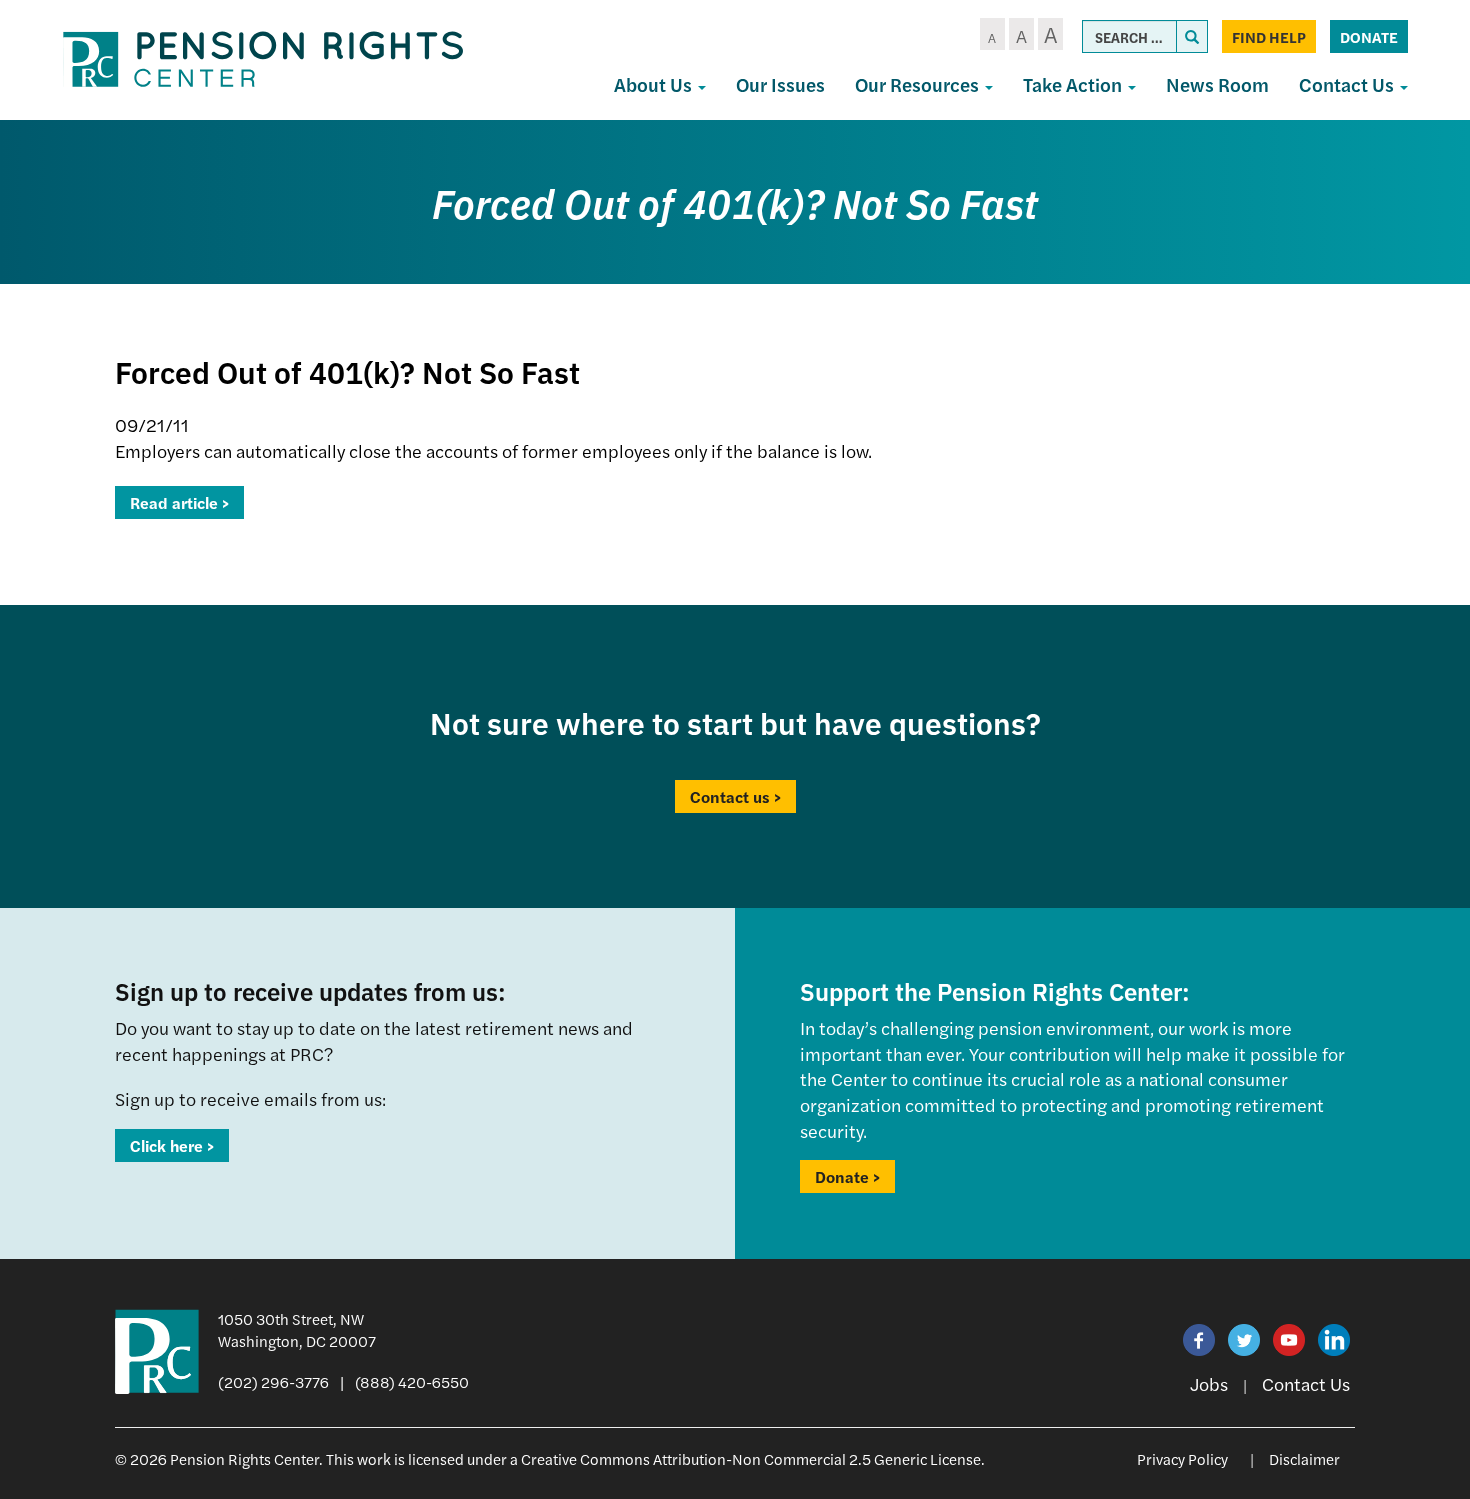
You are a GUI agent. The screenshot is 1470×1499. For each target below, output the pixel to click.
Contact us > (735, 796)
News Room (1217, 84)
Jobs (1209, 1383)
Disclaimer (1304, 1458)
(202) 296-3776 (273, 1381)
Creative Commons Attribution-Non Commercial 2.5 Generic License (751, 1458)
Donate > (847, 1176)
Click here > (172, 1145)
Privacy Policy (1182, 1458)
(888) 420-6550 (412, 1381)
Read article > (179, 502)
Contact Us (1348, 84)
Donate (1369, 36)
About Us (655, 84)
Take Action (1074, 84)
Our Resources (919, 84)
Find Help (1269, 36)
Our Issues (780, 84)
